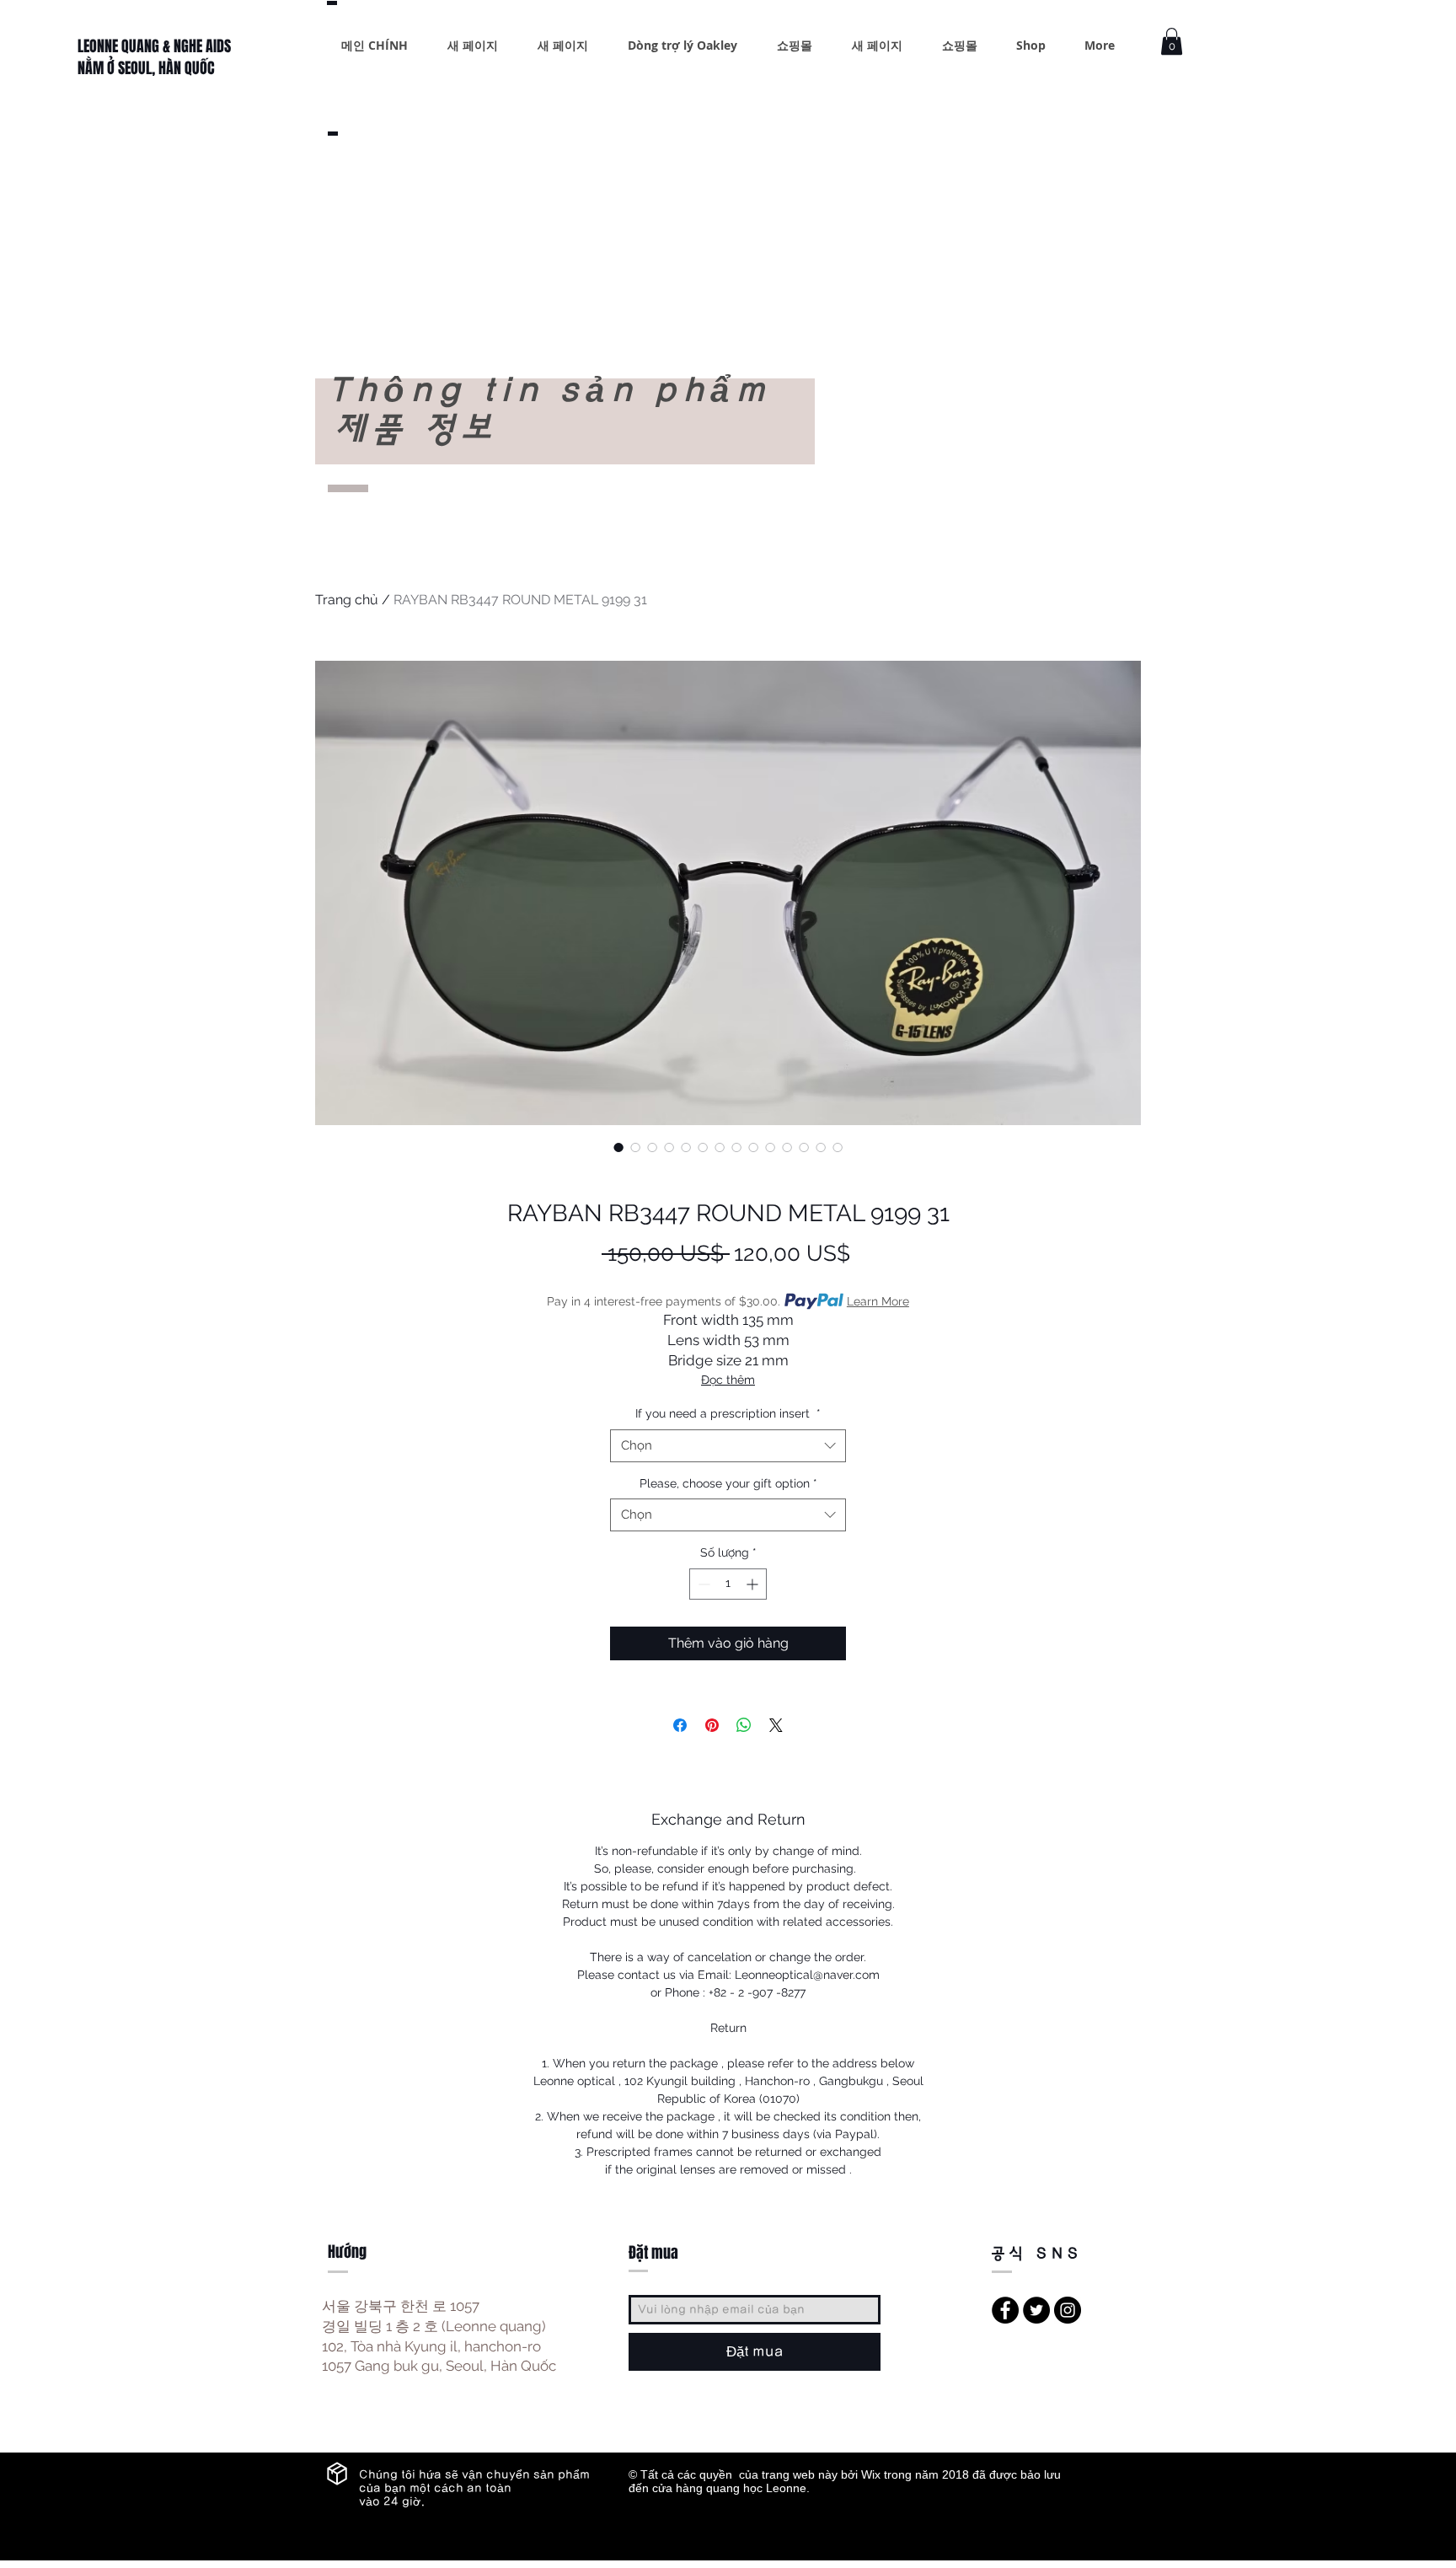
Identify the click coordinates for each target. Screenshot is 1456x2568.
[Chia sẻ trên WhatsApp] (744, 1725)
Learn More (878, 1301)
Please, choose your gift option (728, 1483)
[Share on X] (776, 1725)
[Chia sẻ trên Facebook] (680, 1725)
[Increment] (754, 1584)
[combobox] (728, 1446)
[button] (1172, 41)
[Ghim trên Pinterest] (712, 1725)
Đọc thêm (728, 1380)
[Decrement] (702, 1584)
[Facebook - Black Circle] (1005, 2310)
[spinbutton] (728, 1584)
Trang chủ (347, 600)
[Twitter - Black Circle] (1036, 2310)
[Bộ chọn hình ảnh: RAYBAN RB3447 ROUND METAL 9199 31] (618, 1147)
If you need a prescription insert (728, 1413)
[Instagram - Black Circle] (1068, 2310)
